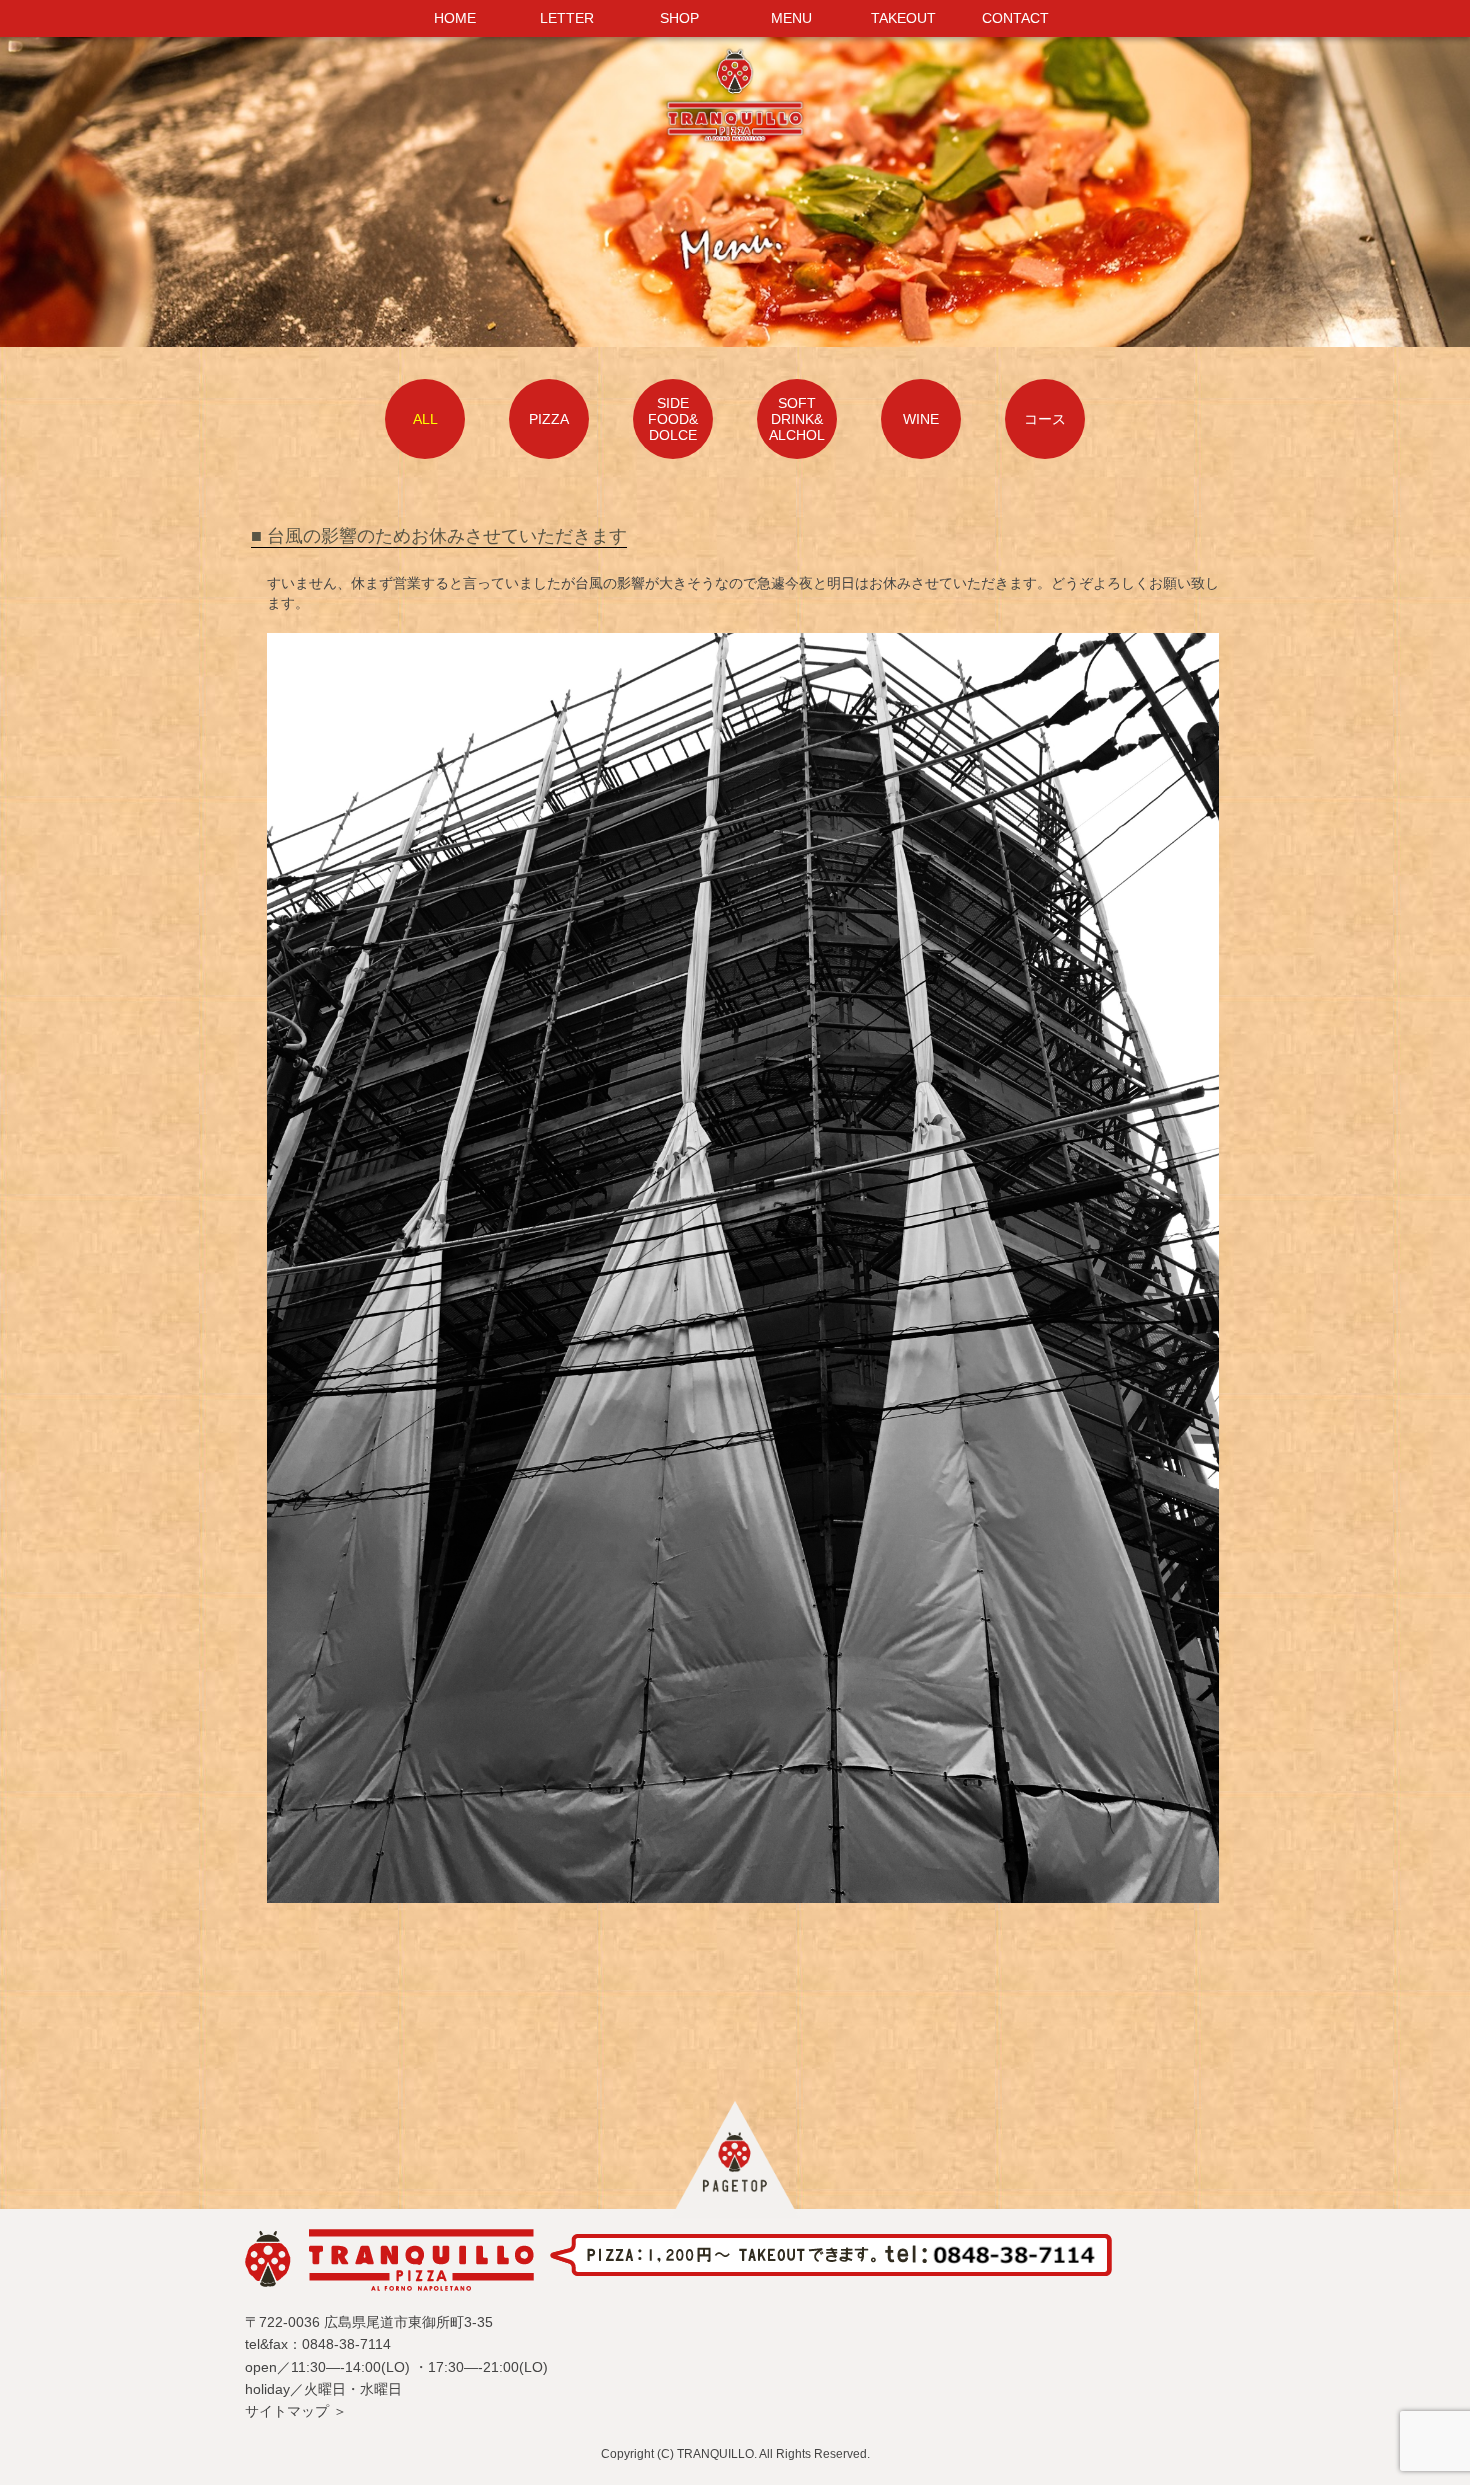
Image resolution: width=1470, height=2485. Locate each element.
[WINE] (923, 399)
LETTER (567, 18)
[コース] (1045, 399)
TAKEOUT (903, 18)
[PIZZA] (551, 399)
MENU (791, 18)
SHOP (679, 18)
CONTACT (1015, 18)
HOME (455, 18)
